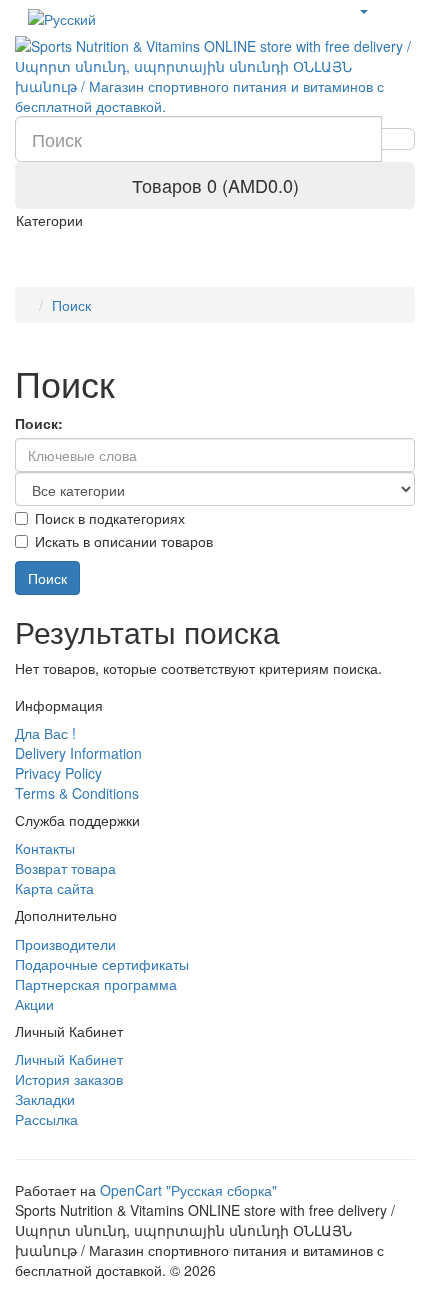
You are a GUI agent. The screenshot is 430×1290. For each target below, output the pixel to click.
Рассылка (46, 1119)
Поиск (71, 305)
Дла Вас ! (45, 733)
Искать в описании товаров (124, 541)
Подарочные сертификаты (102, 964)
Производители (65, 944)
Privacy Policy (58, 773)
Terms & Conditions (77, 793)
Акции (34, 1004)
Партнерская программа (96, 984)
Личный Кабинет (69, 1059)
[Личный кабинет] (363, 10)
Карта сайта (54, 888)
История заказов (69, 1079)
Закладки (45, 1099)
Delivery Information (78, 753)
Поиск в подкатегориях (110, 518)
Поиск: (39, 423)
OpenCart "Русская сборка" (188, 1190)
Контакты (45, 848)
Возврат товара (65, 868)
